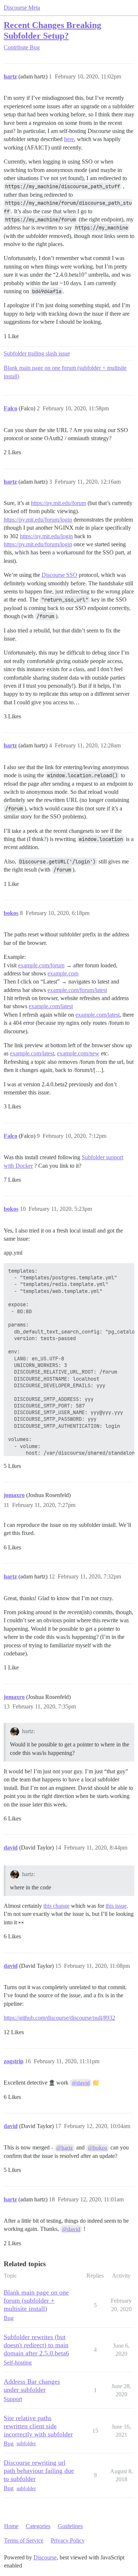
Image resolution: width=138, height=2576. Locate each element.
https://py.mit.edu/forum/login (38, 520)
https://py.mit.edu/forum (59, 503)
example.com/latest (51, 1006)
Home (11, 2526)
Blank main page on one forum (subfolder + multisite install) (65, 372)
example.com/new (78, 1053)
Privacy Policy (68, 2540)
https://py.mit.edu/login (46, 536)
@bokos (98, 2148)
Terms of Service (24, 2540)
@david (81, 2083)
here (69, 139)
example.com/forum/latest (77, 990)
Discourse (45, 2557)
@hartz (65, 2148)
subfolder (26, 2444)
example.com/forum (41, 965)
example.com (63, 973)
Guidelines (70, 2526)
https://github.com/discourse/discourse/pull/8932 (59, 2018)
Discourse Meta (22, 8)
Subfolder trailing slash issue (37, 353)
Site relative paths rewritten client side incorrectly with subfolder (38, 2426)
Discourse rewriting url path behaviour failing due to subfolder (39, 2471)
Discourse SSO (59, 575)
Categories (38, 2526)
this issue (116, 1906)
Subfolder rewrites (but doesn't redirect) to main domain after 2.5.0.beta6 (36, 2345)
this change (56, 1906)
